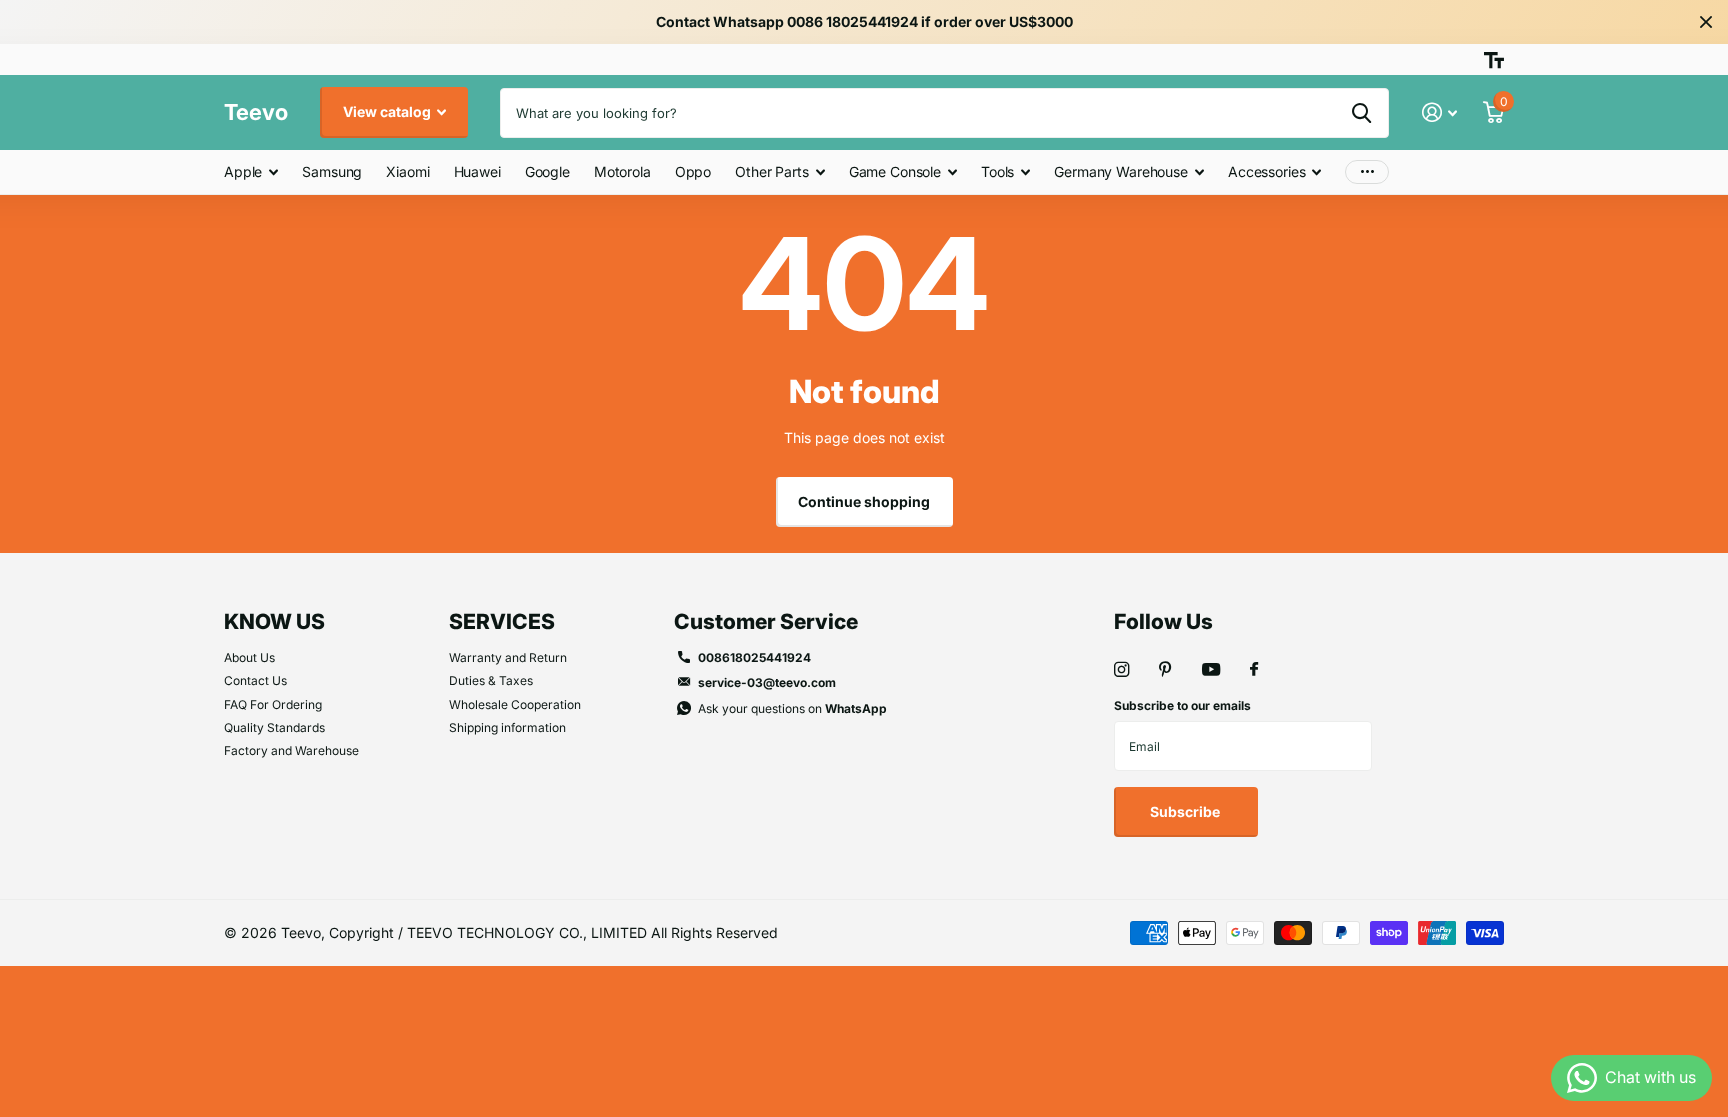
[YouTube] (1211, 670)
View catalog (388, 111)
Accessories (1266, 171)
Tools (997, 171)
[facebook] (1254, 670)
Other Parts (771, 171)
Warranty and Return (508, 657)
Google (547, 171)
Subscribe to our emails (1182, 705)
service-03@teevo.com (767, 682)
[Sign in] (1439, 112)
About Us (249, 657)
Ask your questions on (792, 708)
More (1367, 172)
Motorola (622, 171)
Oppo (693, 171)
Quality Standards (274, 727)
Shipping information (507, 727)
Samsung (332, 171)
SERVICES (502, 621)
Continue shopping (864, 501)
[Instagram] (1121, 669)
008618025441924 (754, 657)
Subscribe (1186, 811)
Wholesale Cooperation (515, 704)
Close (1706, 22)
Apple (243, 171)
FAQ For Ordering (273, 704)
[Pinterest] (1165, 669)
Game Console (895, 171)
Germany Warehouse (1121, 171)
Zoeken (1361, 113)
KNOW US (274, 621)
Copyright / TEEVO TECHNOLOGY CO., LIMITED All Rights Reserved (553, 932)
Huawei (477, 171)
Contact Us (255, 680)
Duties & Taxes (491, 680)
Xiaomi (407, 171)
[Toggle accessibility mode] (1494, 60)
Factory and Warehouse (291, 750)
